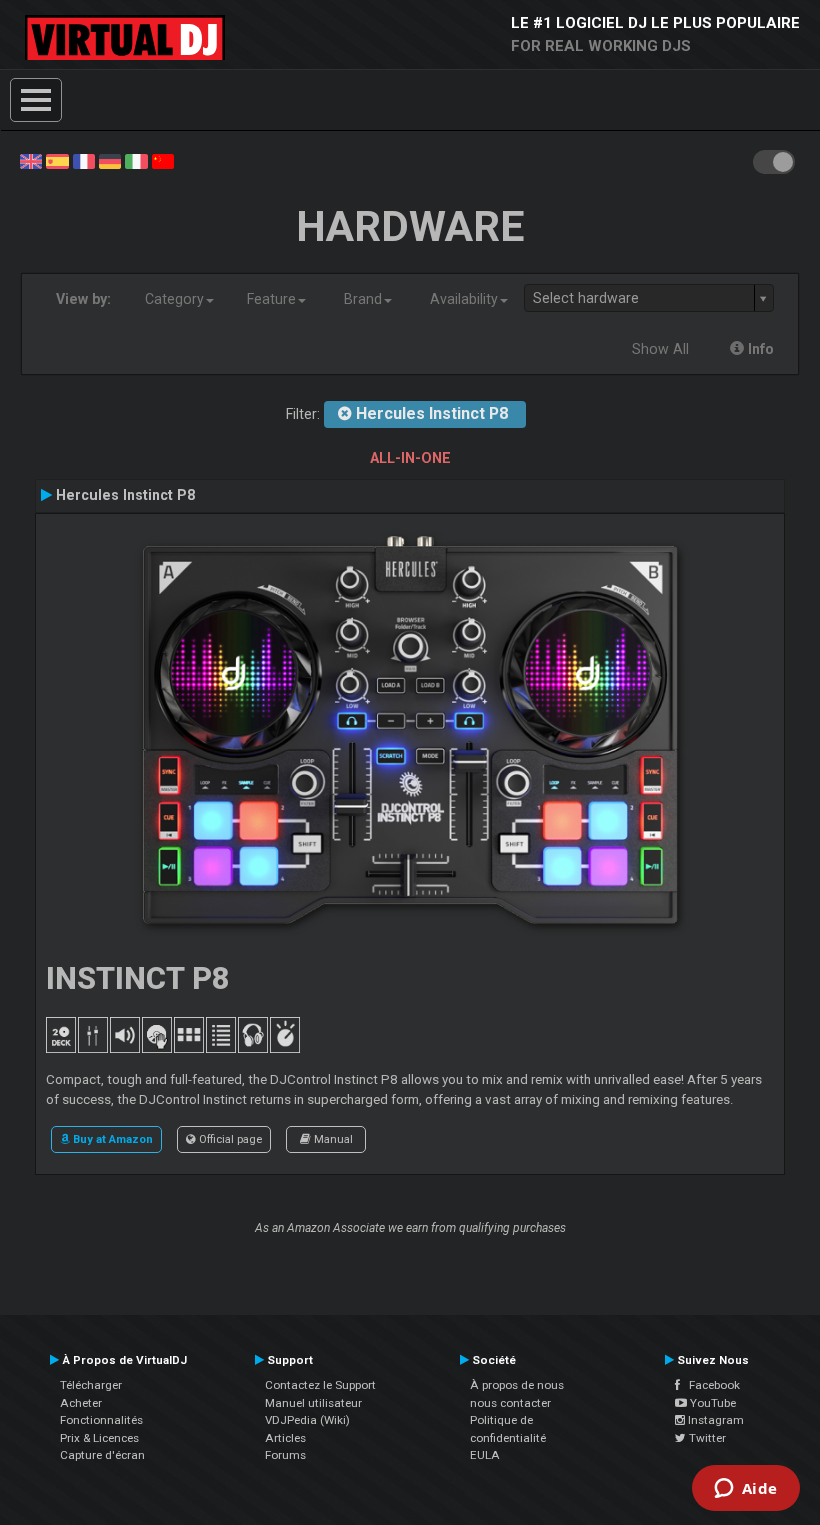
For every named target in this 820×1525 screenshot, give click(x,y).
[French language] (84, 160)
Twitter (706, 1438)
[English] (31, 160)
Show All (660, 349)
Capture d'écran (102, 1455)
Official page (229, 1139)
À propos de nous (517, 1385)
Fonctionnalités (101, 1420)
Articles (285, 1438)
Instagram (714, 1420)
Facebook (710, 1385)
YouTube (711, 1403)
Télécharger (91, 1385)
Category (174, 299)
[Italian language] (136, 160)
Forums (285, 1455)
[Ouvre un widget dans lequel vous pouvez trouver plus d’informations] (745, 1490)
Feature (271, 299)
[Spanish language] (57, 160)
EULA (485, 1455)
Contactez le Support (320, 1385)
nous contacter (510, 1403)
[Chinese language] (163, 160)
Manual (332, 1139)
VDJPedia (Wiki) (307, 1420)
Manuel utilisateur (313, 1403)
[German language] (110, 160)
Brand (363, 299)
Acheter (81, 1403)
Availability (464, 299)
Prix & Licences (99, 1438)
